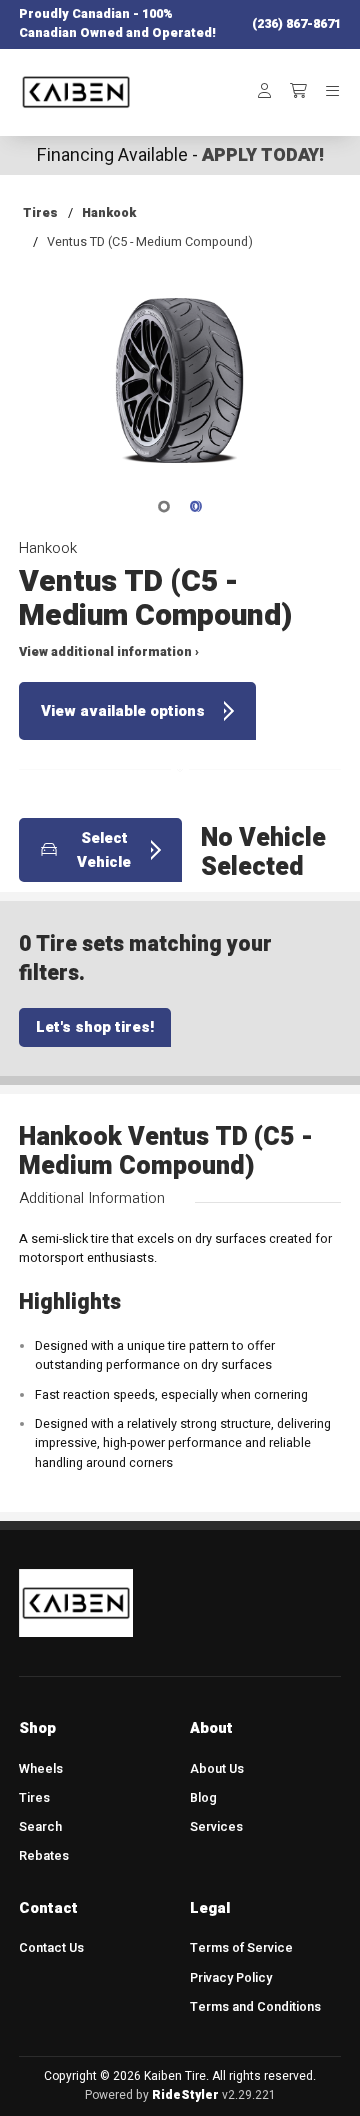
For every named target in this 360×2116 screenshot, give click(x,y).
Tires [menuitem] (34, 1798)
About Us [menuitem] (217, 1769)
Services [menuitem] (216, 1827)
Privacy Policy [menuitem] (231, 1978)
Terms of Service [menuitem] (241, 1948)
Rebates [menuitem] (44, 1856)
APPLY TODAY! (263, 155)
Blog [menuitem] (203, 1798)
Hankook (109, 213)
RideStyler (185, 2095)
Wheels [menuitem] (41, 1769)
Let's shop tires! (95, 1027)
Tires (40, 213)
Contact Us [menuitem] (51, 1948)
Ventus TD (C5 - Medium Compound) (150, 242)
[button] (179, 394)
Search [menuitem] (40, 1827)
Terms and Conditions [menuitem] (255, 2007)
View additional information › (109, 652)
